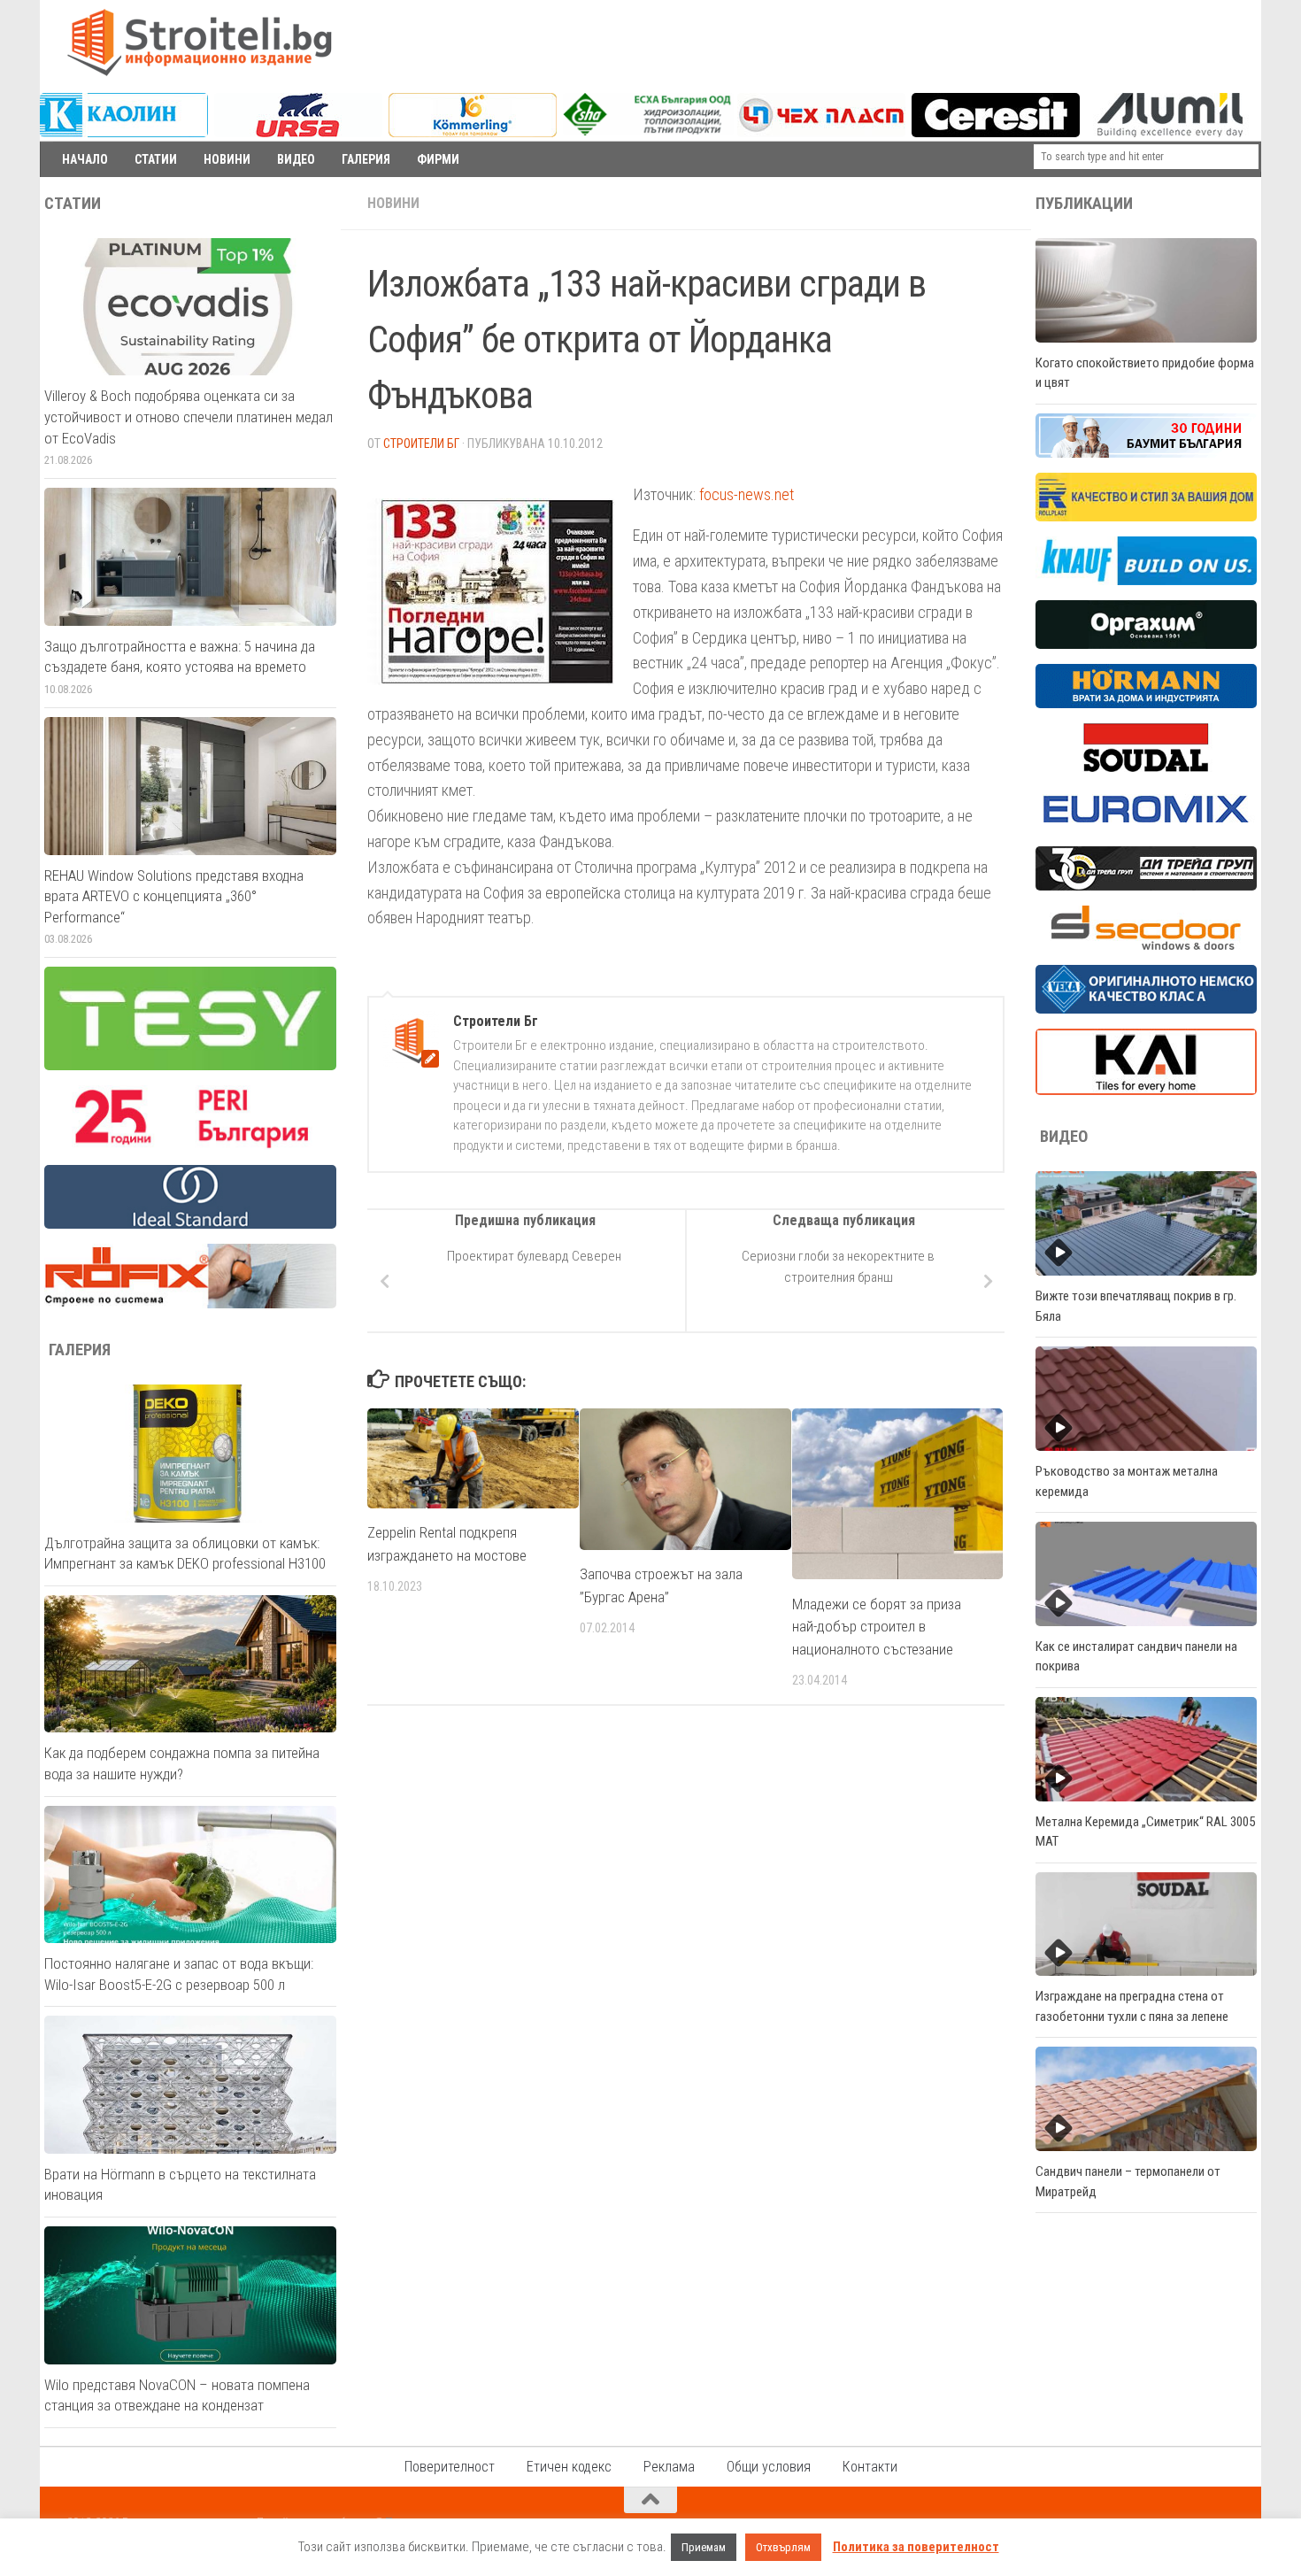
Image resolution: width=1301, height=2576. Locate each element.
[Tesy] (190, 1066)
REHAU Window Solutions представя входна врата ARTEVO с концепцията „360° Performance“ (174, 896)
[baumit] (1146, 453)
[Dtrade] (1146, 886)
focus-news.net (747, 494)
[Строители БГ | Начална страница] (199, 42)
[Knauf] (1146, 581)
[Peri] (190, 1145)
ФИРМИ (438, 159)
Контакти (870, 2467)
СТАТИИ (156, 159)
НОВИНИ (227, 159)
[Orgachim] (1146, 644)
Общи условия (769, 2467)
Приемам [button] (704, 2547)
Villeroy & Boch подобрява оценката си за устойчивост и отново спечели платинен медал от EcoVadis (189, 416)
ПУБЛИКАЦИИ (1084, 204)
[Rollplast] (1146, 517)
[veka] (1146, 1009)
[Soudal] (1146, 767)
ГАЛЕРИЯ (366, 159)
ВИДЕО (296, 159)
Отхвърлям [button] (783, 2547)
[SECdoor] (1146, 945)
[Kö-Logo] (473, 133)
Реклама (669, 2467)
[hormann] (1146, 704)
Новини (393, 203)
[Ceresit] (996, 133)
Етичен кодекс (569, 2467)
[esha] (648, 131)
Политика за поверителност (916, 2547)
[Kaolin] (124, 133)
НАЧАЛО (85, 159)
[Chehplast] (821, 133)
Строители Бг (421, 443)
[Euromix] (1146, 827)
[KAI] (1146, 1091)
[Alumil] (1170, 133)
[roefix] (190, 1304)
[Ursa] (298, 133)
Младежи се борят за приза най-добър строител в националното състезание (877, 1627)
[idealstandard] (190, 1224)
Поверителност (450, 2467)
